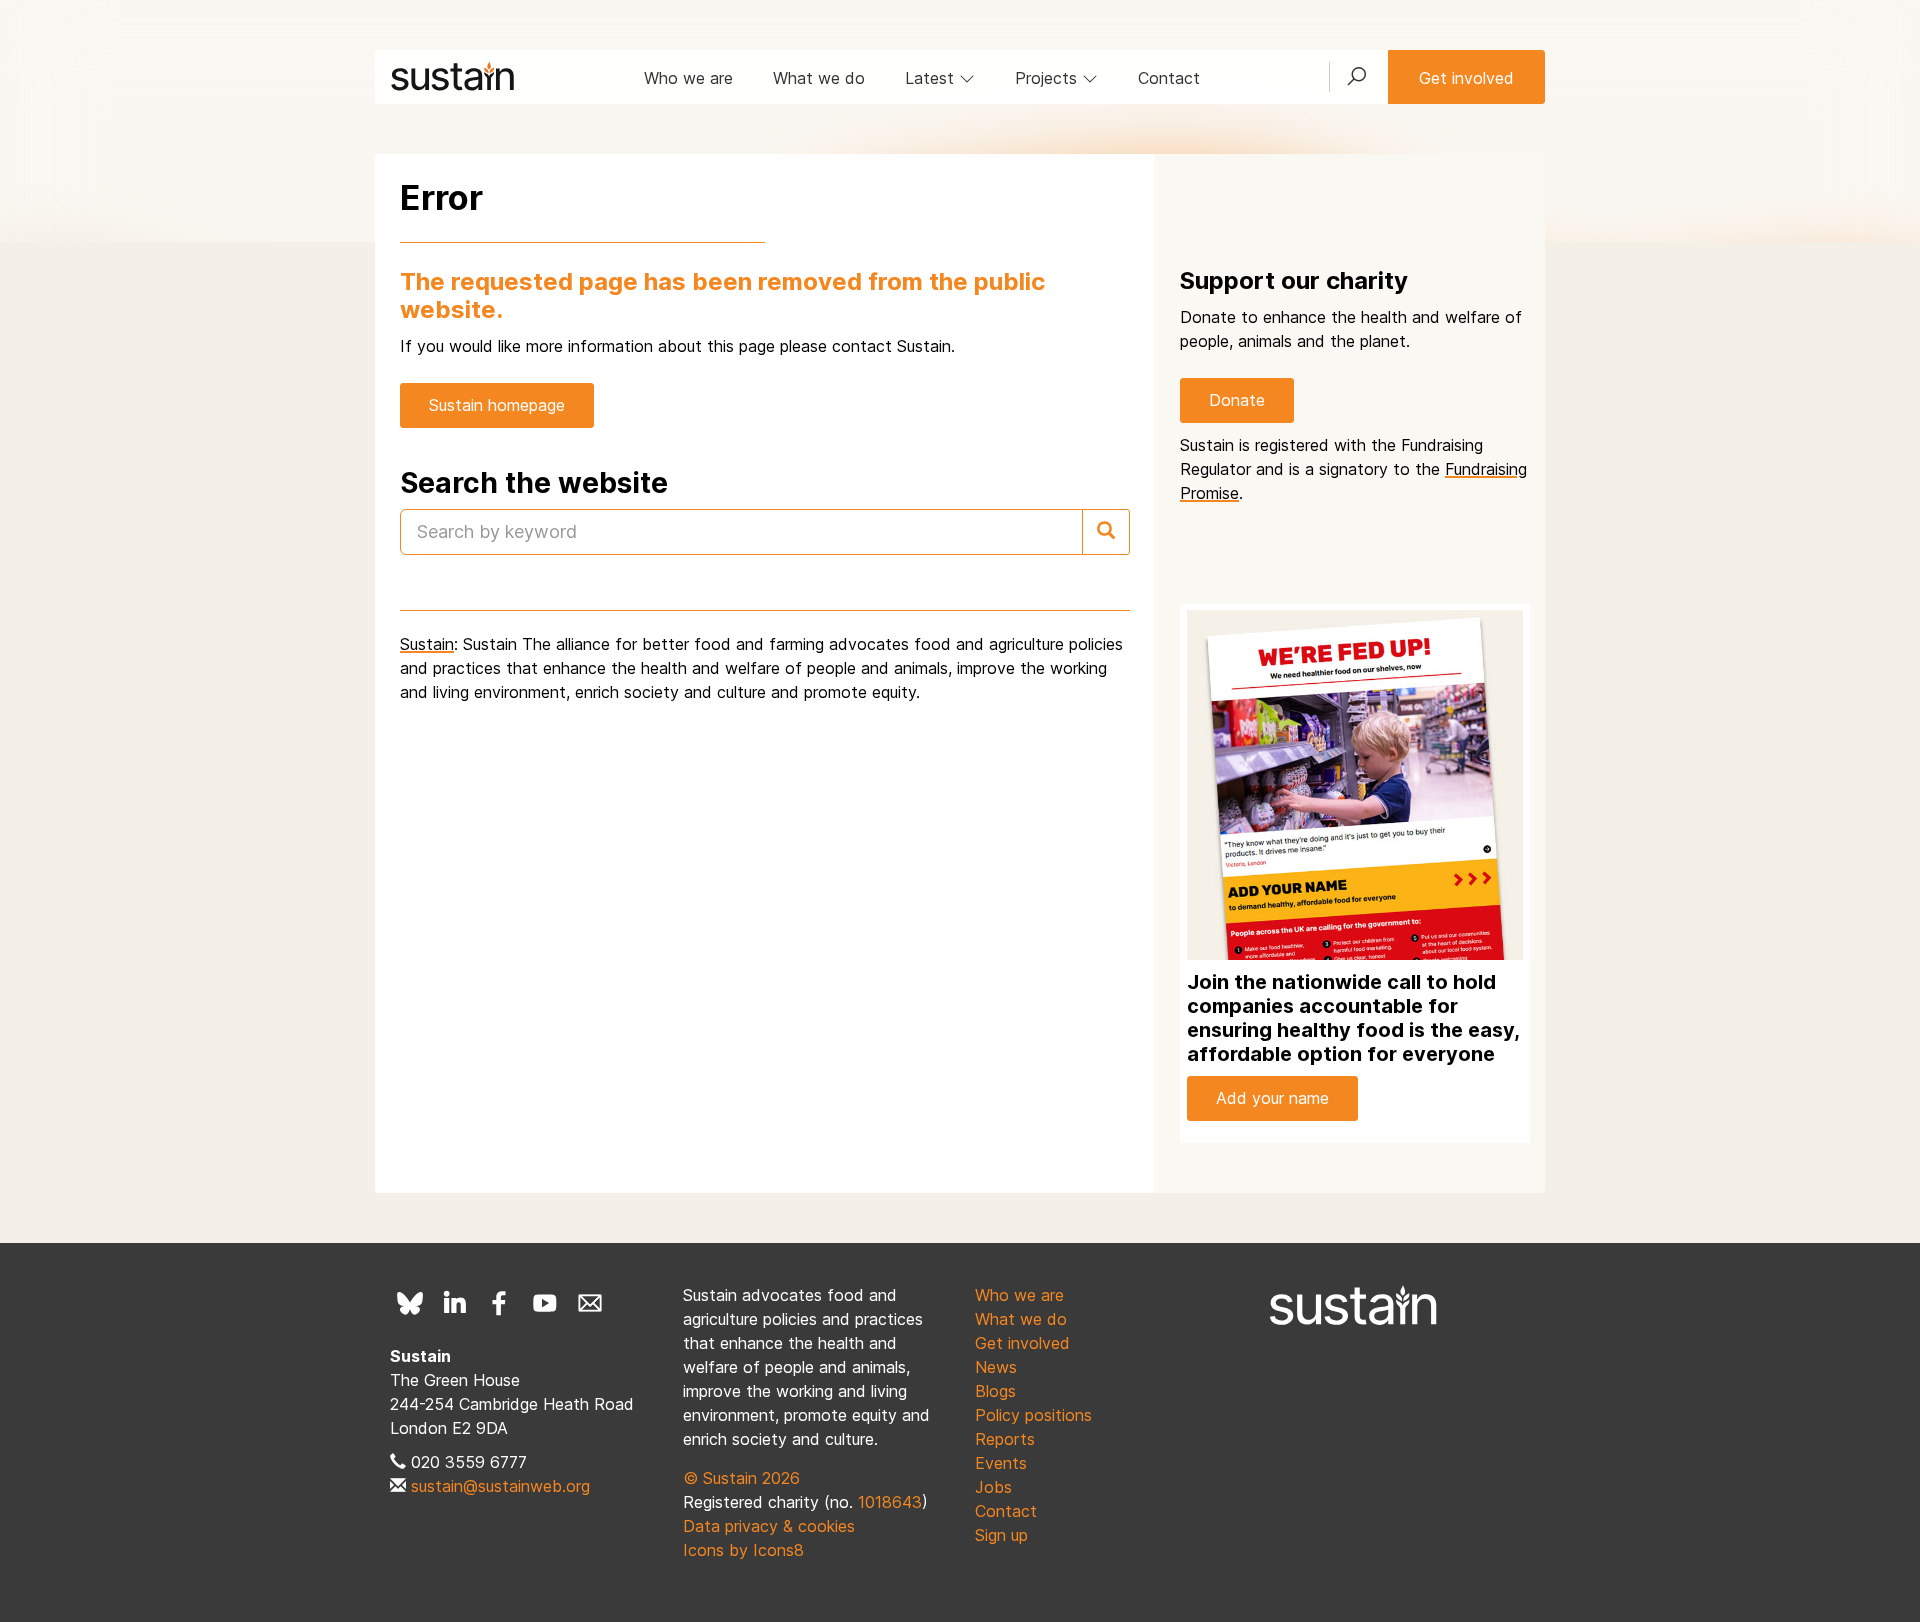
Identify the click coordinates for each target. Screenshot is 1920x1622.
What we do (819, 78)
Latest (932, 78)
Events (1001, 1463)
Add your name (1272, 1098)
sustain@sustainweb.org (500, 1486)
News (996, 1367)
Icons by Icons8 (743, 1550)
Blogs (995, 1391)
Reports (1005, 1439)
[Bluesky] (410, 1303)
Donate (1237, 400)
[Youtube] (545, 1303)
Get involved (1466, 78)
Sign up (1001, 1535)
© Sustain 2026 (741, 1478)
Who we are (688, 78)
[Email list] (590, 1303)
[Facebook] (500, 1303)
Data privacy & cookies (769, 1526)
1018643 (890, 1502)
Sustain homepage (497, 405)
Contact (1169, 78)
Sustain (427, 644)
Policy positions (1033, 1415)
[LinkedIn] (455, 1303)
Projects (1048, 78)
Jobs (993, 1487)
